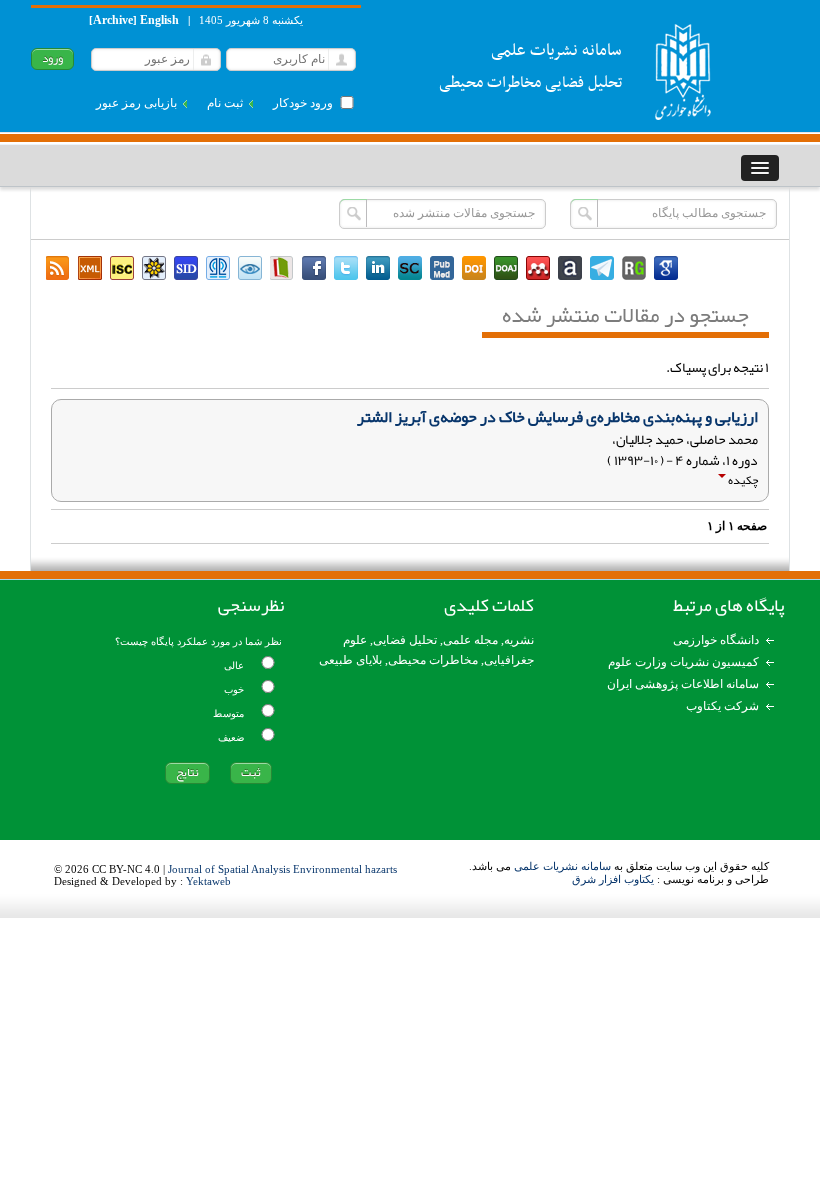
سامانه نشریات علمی (562, 866)
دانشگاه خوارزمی (716, 640)
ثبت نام (225, 103)
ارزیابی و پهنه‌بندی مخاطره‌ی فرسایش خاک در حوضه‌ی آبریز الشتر (557, 417)
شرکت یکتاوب (722, 706)
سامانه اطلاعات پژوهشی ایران (683, 684)
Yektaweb (208, 881)
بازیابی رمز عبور (136, 103)
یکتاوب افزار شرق (613, 879)
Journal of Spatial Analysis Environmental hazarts (282, 869)
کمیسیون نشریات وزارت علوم (683, 662)
